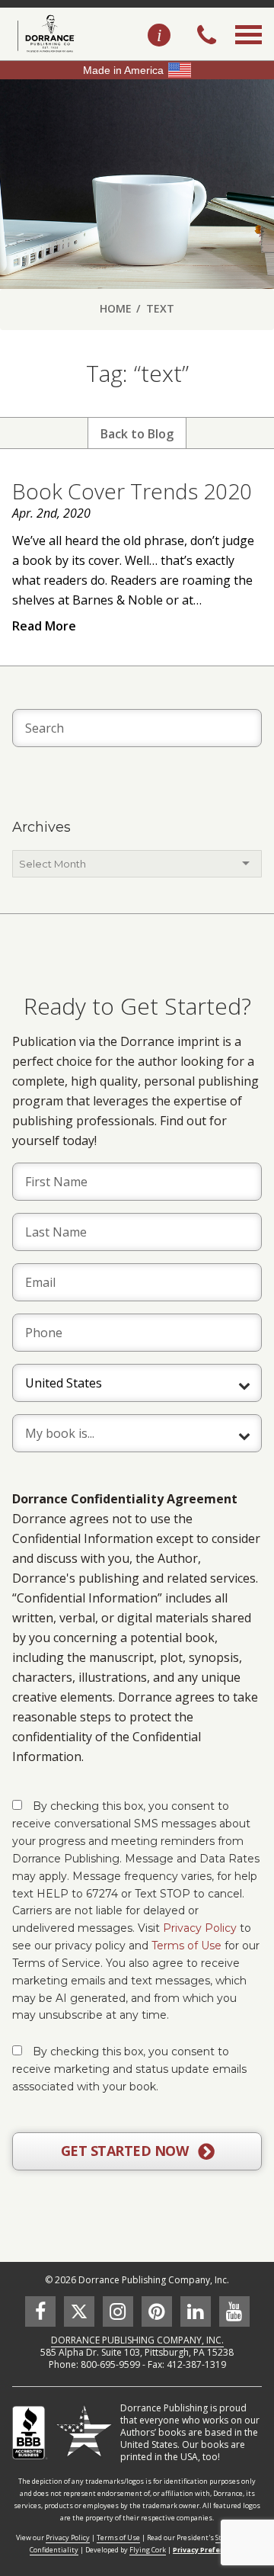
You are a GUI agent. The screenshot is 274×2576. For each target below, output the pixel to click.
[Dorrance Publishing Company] (44, 34)
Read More (44, 626)
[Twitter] (79, 2311)
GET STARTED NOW (126, 2151)
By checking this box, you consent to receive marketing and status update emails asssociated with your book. (129, 2069)
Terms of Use (186, 1946)
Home (116, 308)
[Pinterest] (157, 2311)
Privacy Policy (200, 1928)
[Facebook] (40, 2311)
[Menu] (249, 52)
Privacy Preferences (209, 2550)
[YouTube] (234, 2311)
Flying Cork (148, 2550)
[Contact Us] (159, 36)
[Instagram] (118, 2311)
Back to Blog (137, 434)
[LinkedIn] (196, 2311)
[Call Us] (207, 37)
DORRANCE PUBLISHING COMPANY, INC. (137, 2340)
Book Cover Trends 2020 (132, 491)
